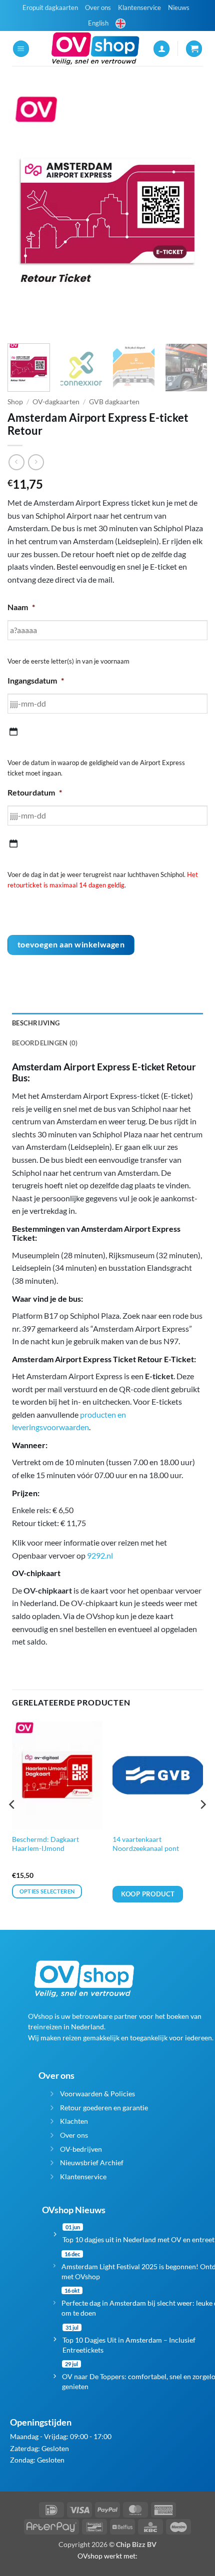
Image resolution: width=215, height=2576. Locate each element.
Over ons (98, 7)
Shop (15, 402)
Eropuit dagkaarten (50, 7)
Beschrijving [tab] (36, 1023)
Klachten (74, 2121)
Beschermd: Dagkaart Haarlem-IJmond (45, 1844)
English (98, 23)
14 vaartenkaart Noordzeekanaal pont (146, 1844)
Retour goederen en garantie (104, 2108)
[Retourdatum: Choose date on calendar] (13, 844)
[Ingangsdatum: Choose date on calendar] (13, 732)
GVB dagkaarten (114, 402)
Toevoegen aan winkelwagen (71, 944)
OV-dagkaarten (56, 402)
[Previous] (24, 211)
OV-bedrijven (81, 2149)
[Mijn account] (161, 49)
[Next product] (16, 462)
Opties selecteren (47, 1891)
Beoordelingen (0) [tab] (45, 1043)
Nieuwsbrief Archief (92, 2162)
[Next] (191, 211)
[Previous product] (36, 462)
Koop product (148, 1894)
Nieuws (179, 7)
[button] (21, 49)
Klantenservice (139, 7)
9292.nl (100, 1555)
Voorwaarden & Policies (97, 2094)
